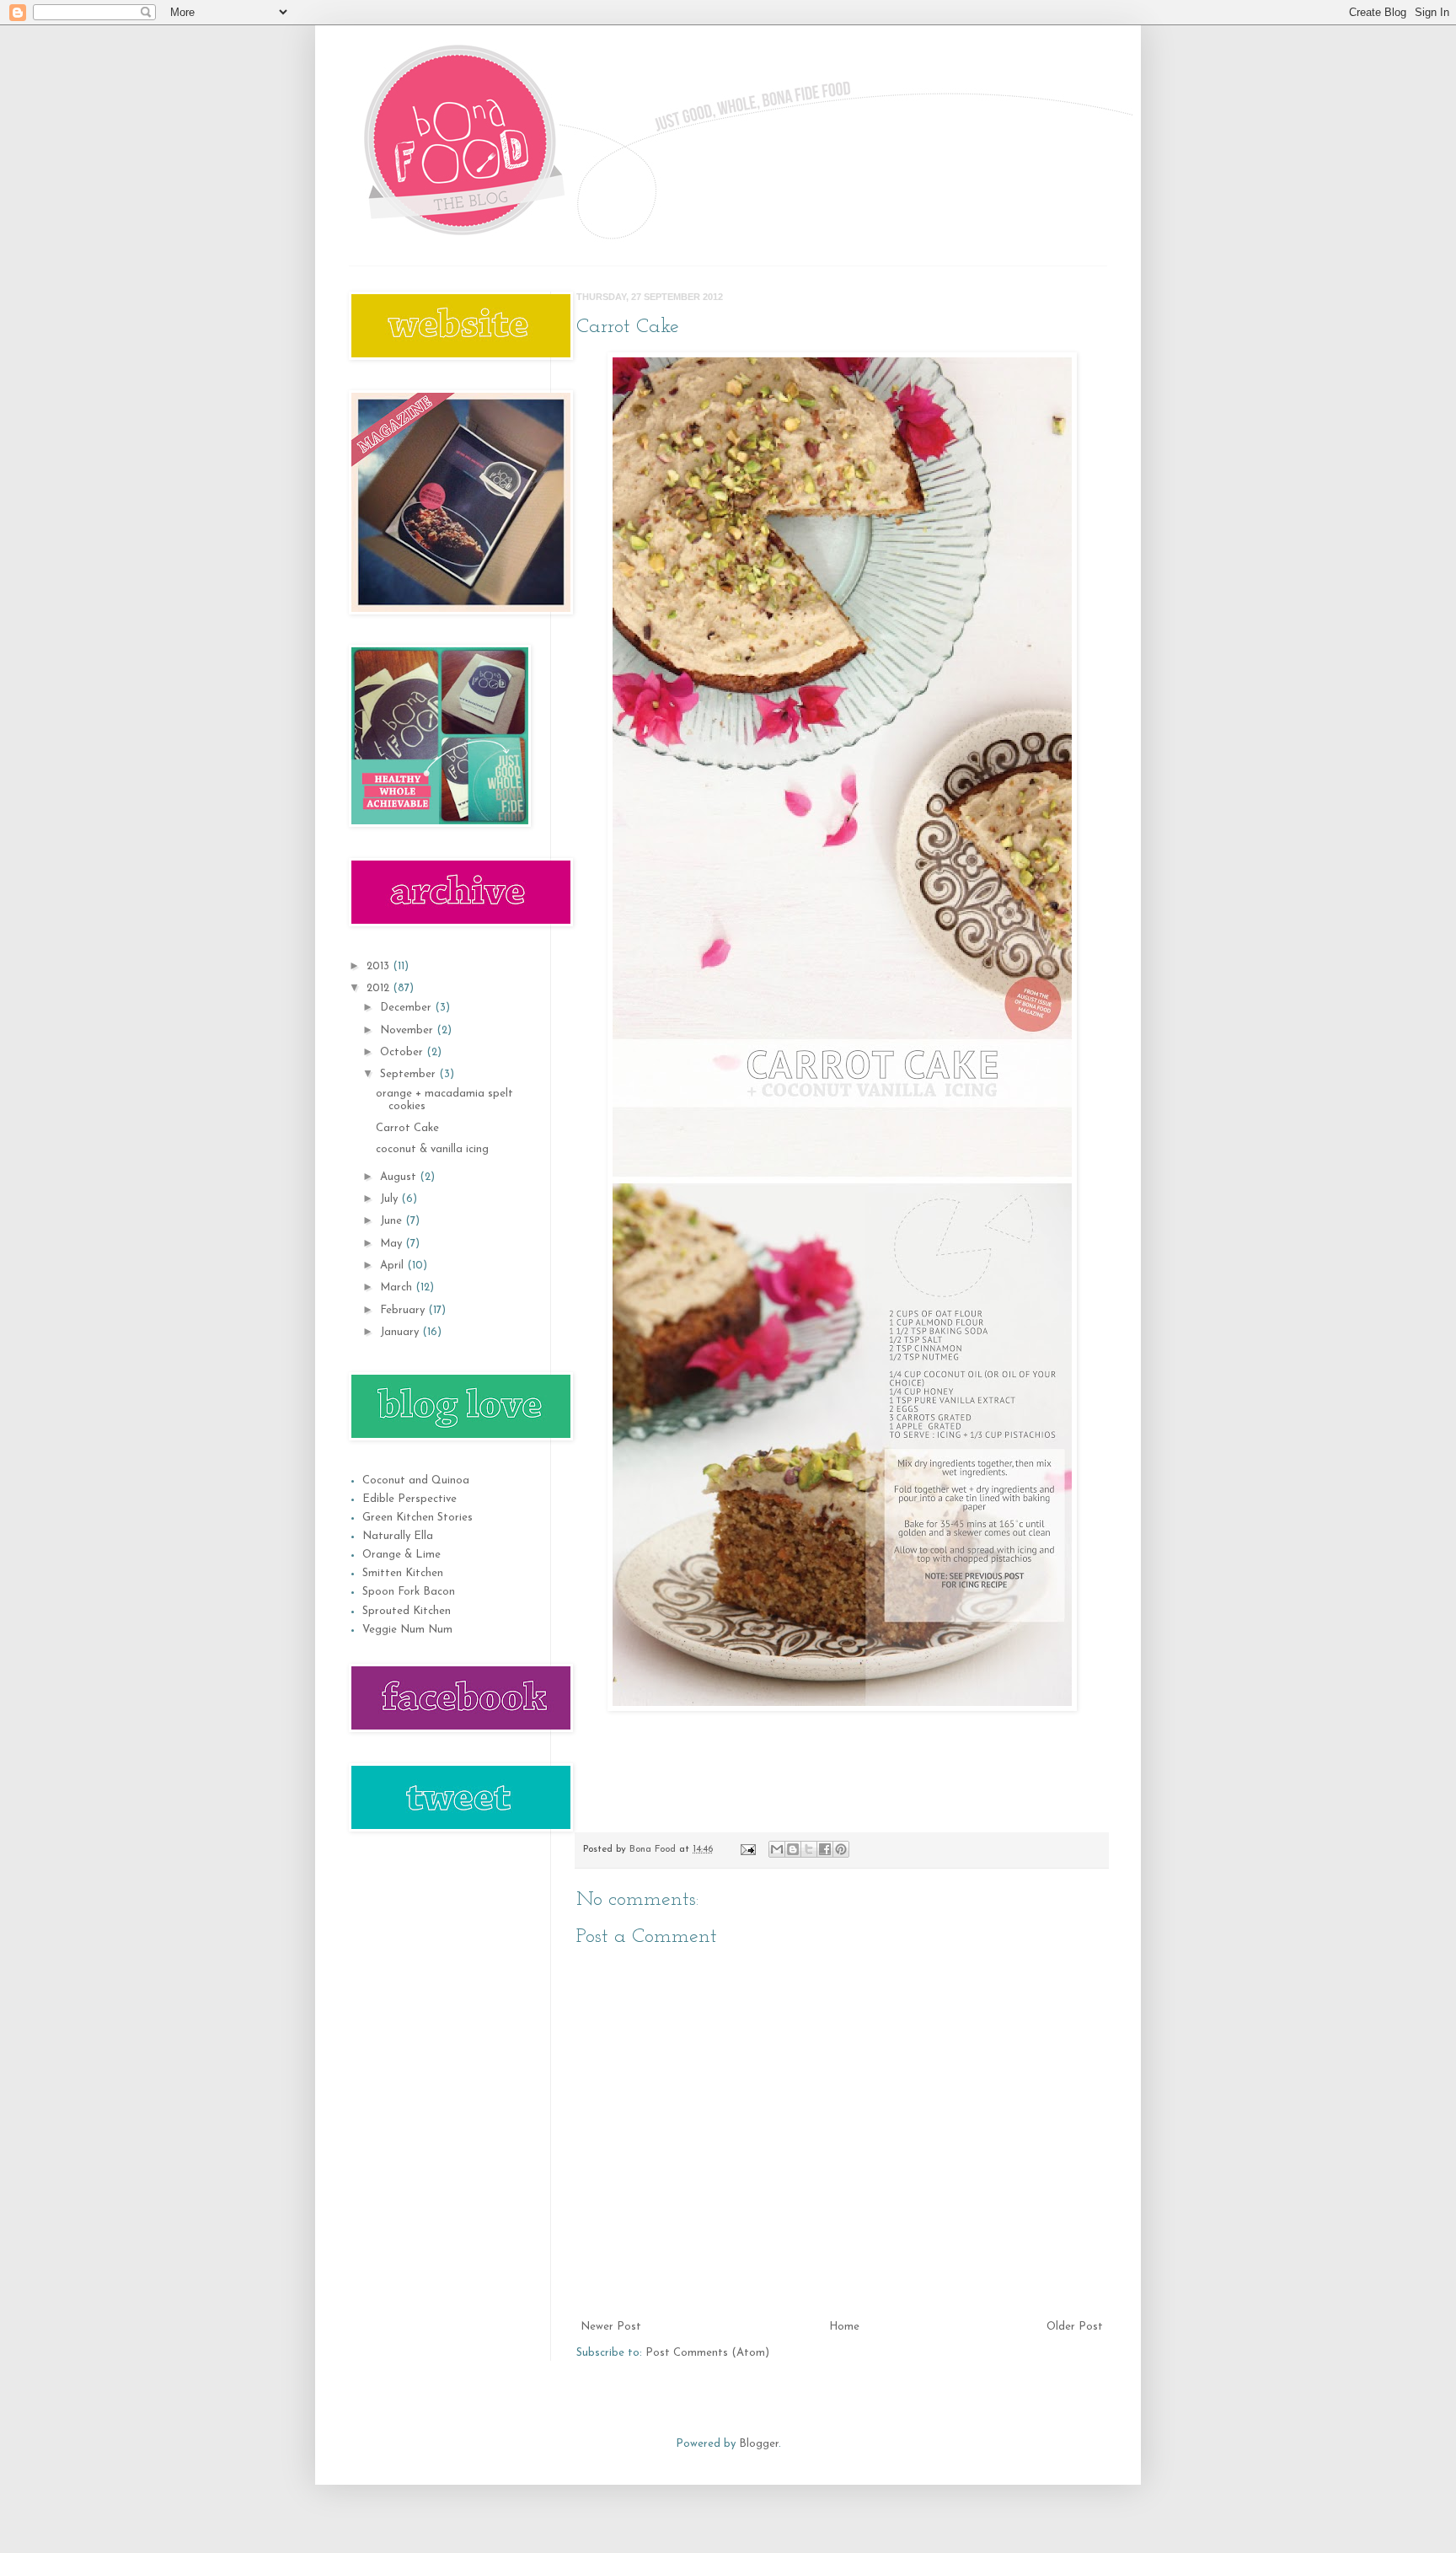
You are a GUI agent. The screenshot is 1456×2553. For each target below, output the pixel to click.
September (409, 1074)
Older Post (1075, 2327)
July (391, 1199)
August (400, 1177)
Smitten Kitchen (403, 1573)
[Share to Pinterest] (841, 1849)
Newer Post (611, 2327)
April (393, 1266)
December (407, 1008)
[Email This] (777, 1849)
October (403, 1052)
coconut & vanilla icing (432, 1149)
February (404, 1310)
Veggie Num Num (407, 1630)
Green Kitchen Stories (418, 1518)
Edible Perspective (409, 1499)
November (408, 1030)
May (393, 1244)
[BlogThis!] (793, 1849)
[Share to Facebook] (825, 1849)
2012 (380, 988)
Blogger (759, 2444)
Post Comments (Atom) (707, 2353)
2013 (380, 966)
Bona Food (654, 1849)
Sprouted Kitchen (407, 1611)
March (398, 1287)
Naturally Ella (398, 1536)
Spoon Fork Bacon (409, 1592)
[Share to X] (809, 1849)
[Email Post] (747, 1849)
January (401, 1332)
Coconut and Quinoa (416, 1480)
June (393, 1221)
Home (844, 2327)
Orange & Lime (401, 1555)
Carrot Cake (407, 1128)
